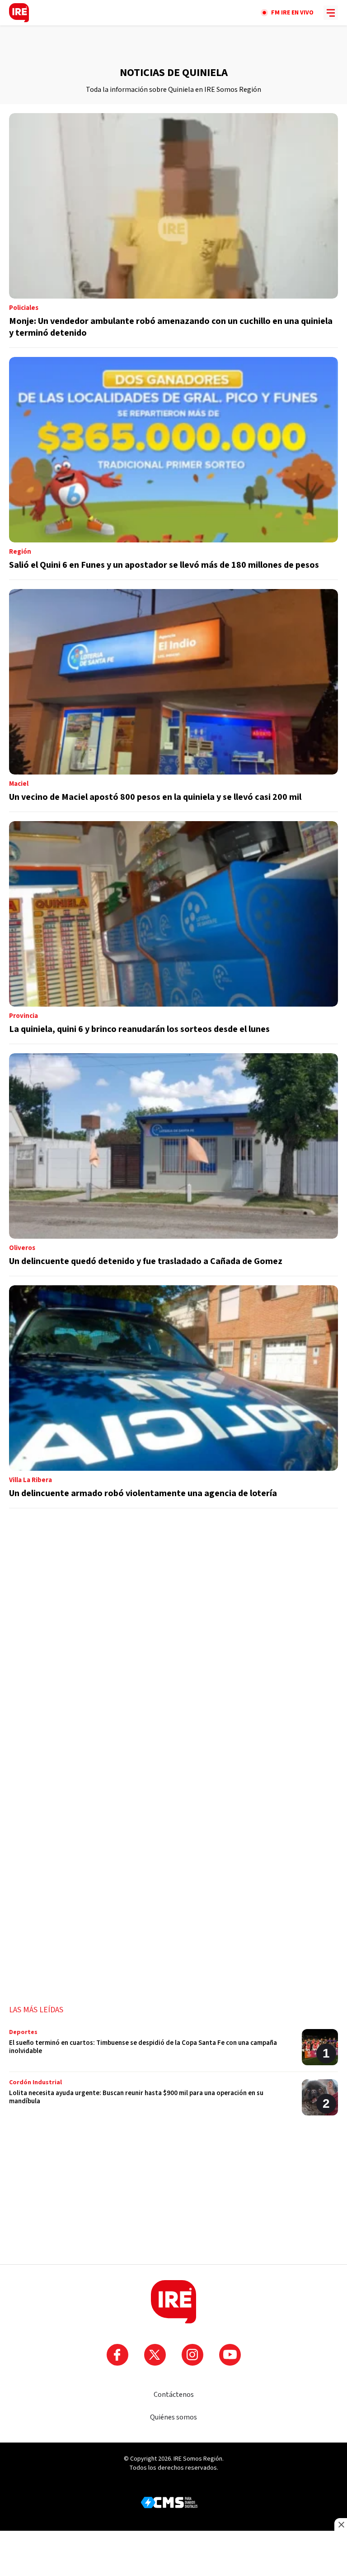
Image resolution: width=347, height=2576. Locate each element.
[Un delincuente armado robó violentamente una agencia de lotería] (173, 1397)
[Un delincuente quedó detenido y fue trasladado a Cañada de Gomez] (173, 1165)
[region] (173, 46)
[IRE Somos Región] (19, 13)
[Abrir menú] (331, 13)
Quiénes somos (173, 2417)
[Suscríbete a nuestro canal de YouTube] (230, 2355)
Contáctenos (174, 2395)
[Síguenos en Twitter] (155, 2355)
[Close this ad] (341, 2524)
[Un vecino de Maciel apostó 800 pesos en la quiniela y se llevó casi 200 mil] (173, 701)
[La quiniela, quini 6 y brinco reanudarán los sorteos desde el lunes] (173, 933)
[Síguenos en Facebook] (117, 2355)
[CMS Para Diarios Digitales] (169, 2502)
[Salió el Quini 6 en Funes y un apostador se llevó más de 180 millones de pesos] (173, 468)
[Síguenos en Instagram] (192, 2355)
